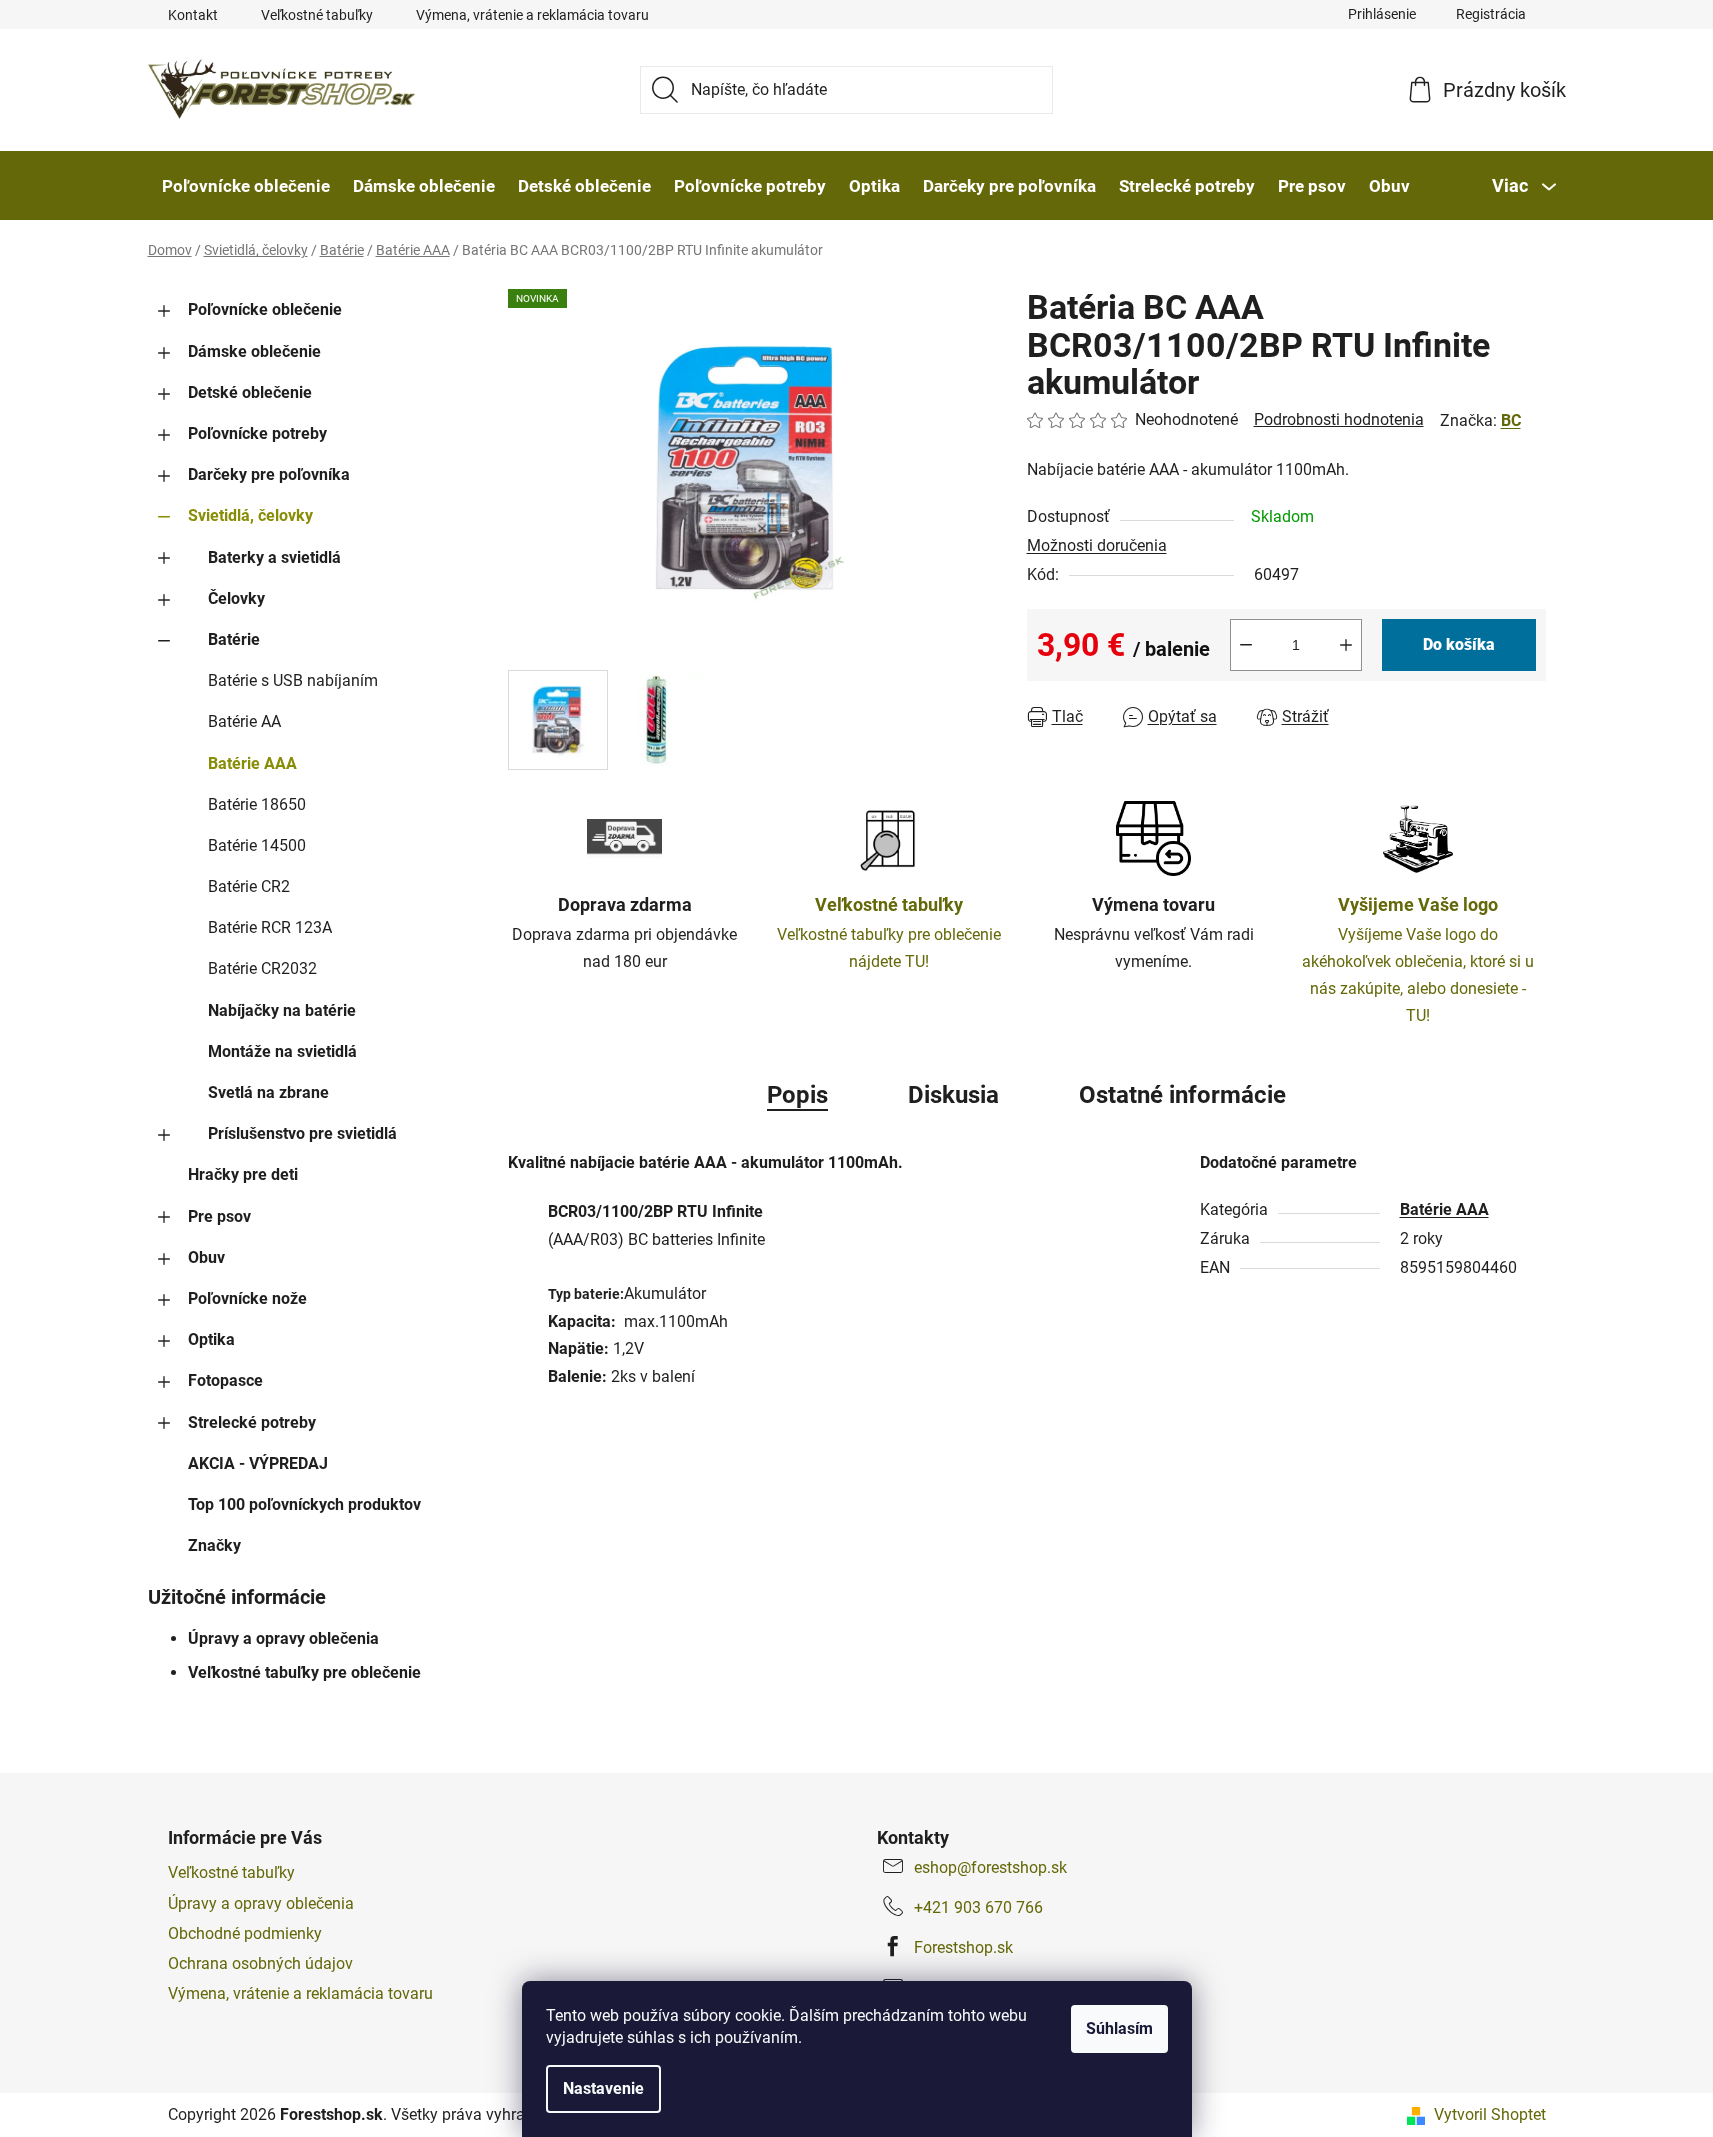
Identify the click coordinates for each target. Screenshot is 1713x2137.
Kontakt (193, 15)
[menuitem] (246, 186)
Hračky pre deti (243, 1174)
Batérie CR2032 (262, 968)
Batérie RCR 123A (270, 927)
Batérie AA (244, 721)
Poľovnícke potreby (257, 433)
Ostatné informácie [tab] (1182, 1095)
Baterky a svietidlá (274, 557)
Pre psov (219, 1216)
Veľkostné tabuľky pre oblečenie (304, 1672)
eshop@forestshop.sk (990, 1867)
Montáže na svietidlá (282, 1051)
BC (1511, 420)
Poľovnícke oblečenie (265, 309)
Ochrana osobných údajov (260, 1963)
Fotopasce (225, 1380)
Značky (214, 1545)
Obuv (206, 1257)
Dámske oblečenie (254, 351)
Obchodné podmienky (245, 1933)
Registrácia (1491, 14)
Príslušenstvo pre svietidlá (302, 1133)
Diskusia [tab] (953, 1095)
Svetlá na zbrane (268, 1092)
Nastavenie (603, 2088)
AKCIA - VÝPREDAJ (258, 1463)
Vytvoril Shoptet (1490, 2114)
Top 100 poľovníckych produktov (304, 1504)
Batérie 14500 (257, 845)
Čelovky (236, 598)
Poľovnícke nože (247, 1298)
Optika (211, 1339)
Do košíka (1459, 644)
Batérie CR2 (249, 886)
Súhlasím (1119, 2028)
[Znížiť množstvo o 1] (1246, 645)
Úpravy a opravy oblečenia (283, 1638)
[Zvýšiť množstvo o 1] (1346, 645)
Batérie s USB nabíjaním (293, 680)
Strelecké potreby (252, 1422)
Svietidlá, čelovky (250, 515)
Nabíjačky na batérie (282, 1010)
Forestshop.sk (963, 1947)
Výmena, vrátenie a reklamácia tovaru (532, 15)
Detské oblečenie (250, 392)
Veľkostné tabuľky (317, 15)
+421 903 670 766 (978, 1907)
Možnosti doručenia (1097, 545)
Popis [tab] (797, 1095)
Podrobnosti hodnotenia (1339, 419)
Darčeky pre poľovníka (269, 474)
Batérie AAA (252, 763)
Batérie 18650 (257, 804)
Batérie (234, 639)
